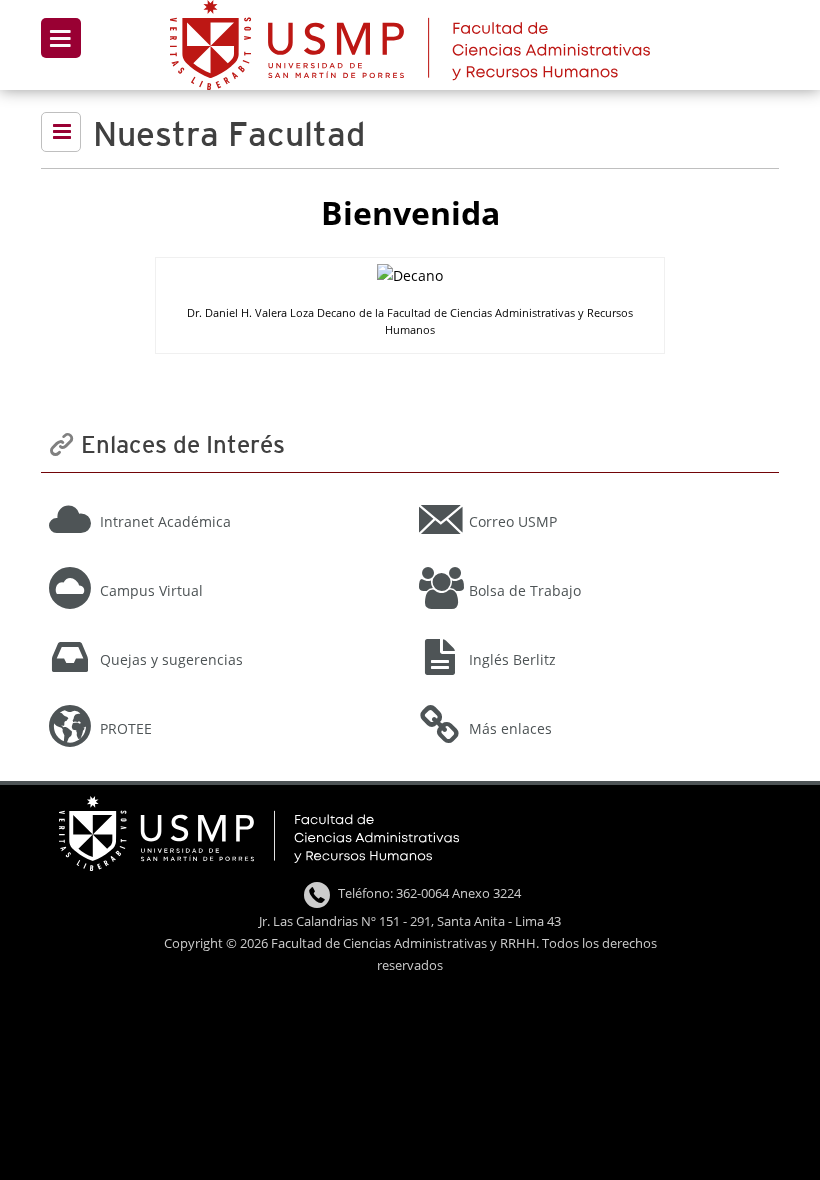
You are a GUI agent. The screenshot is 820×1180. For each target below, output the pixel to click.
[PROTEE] (223, 702)
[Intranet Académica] (223, 495)
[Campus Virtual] (223, 564)
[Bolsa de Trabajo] (592, 564)
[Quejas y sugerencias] (223, 633)
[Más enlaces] (592, 702)
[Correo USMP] (592, 495)
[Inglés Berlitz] (592, 633)
